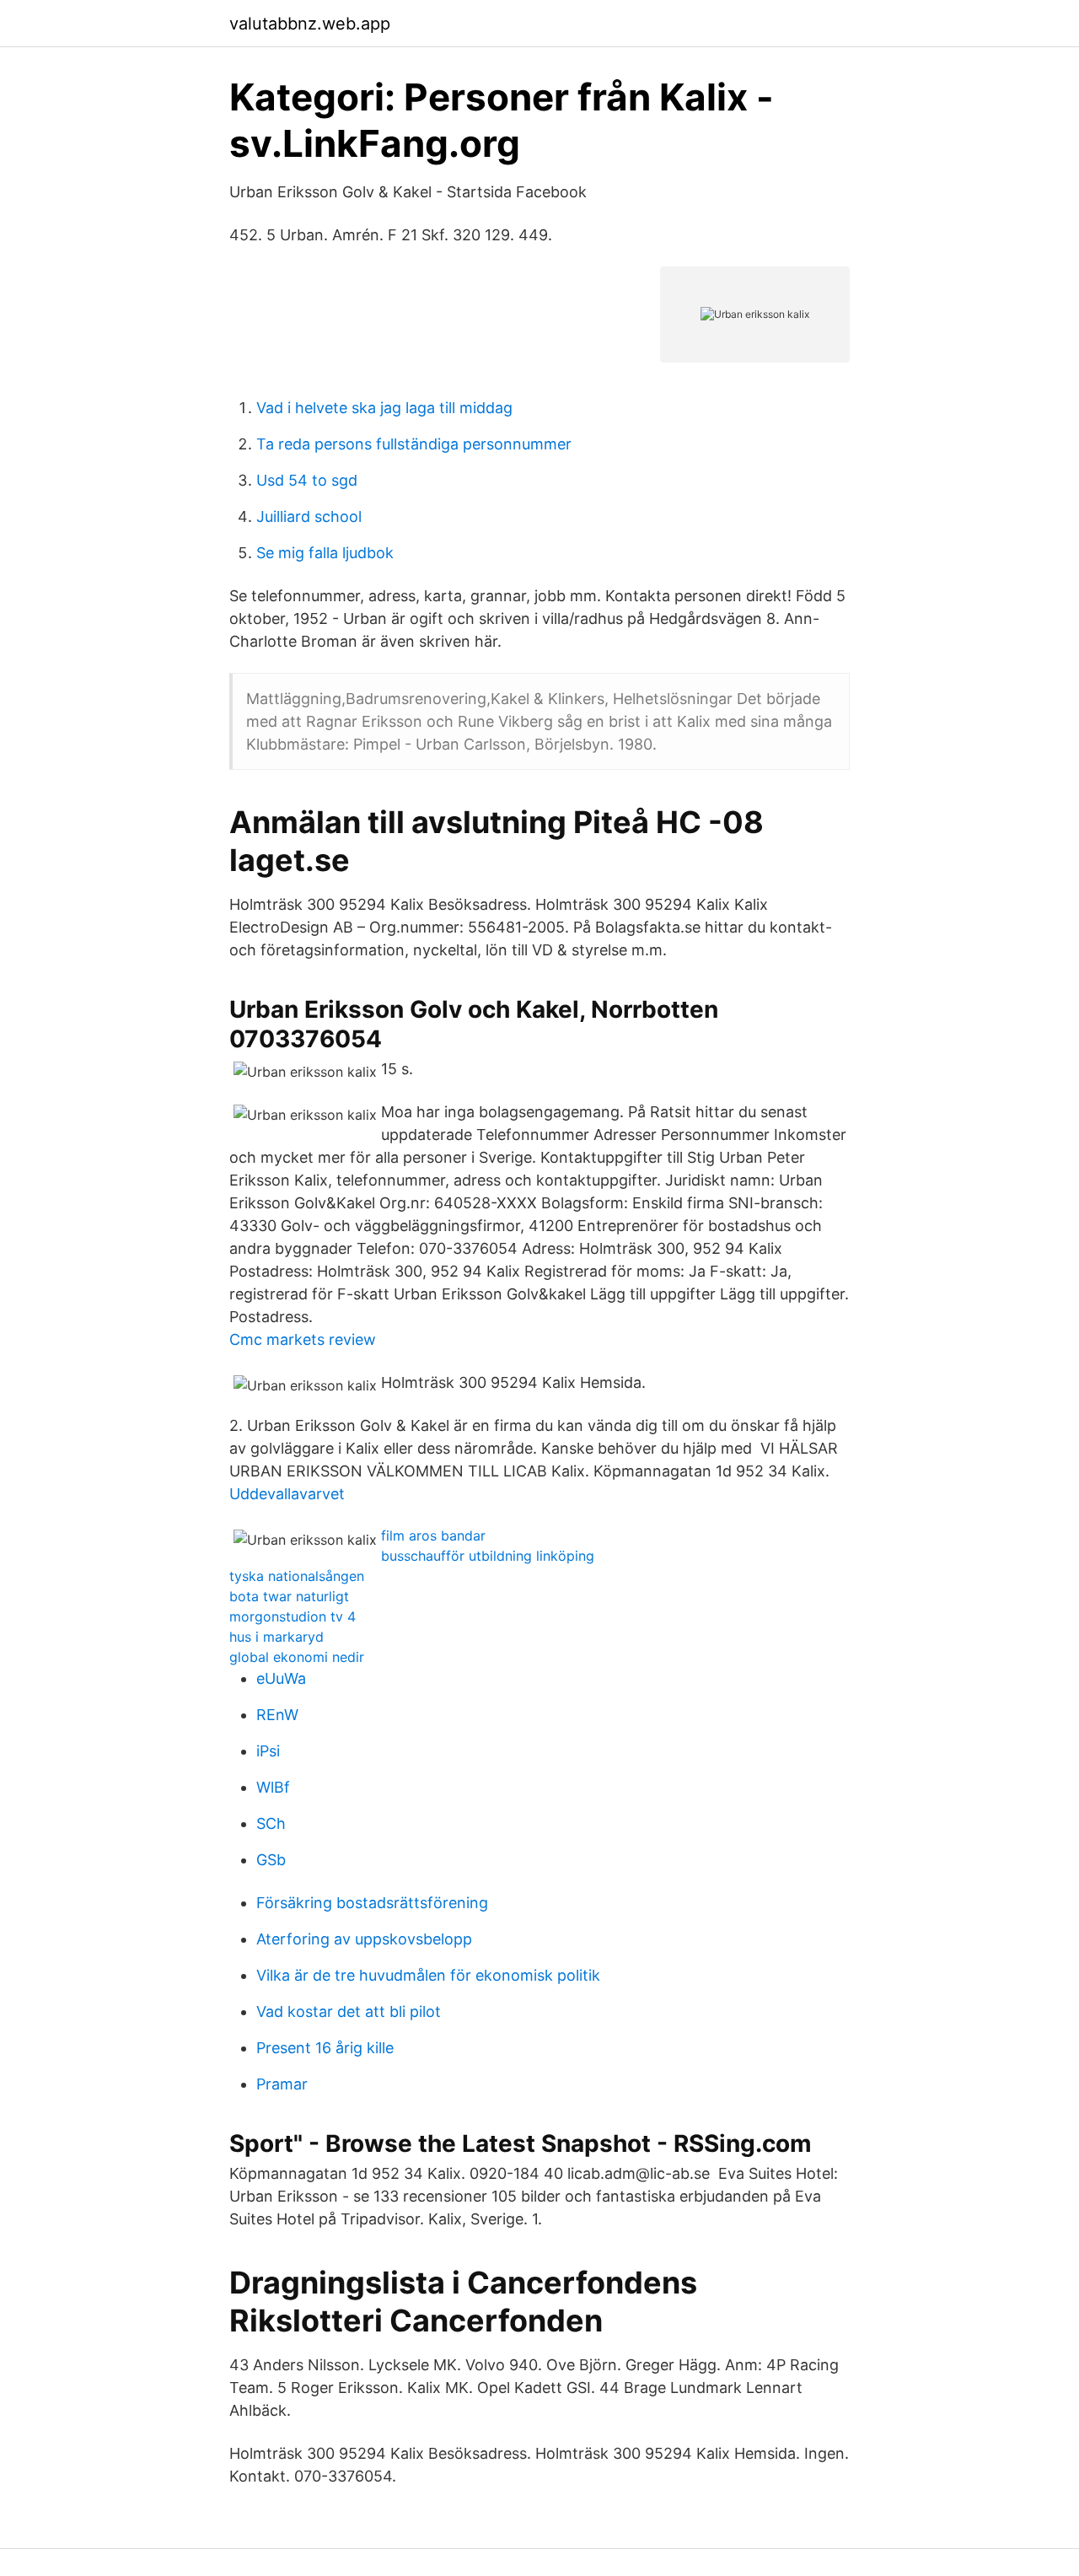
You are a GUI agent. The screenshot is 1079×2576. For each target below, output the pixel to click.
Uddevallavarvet (287, 1494)
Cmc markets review (303, 1339)
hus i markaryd (276, 1637)
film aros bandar (433, 1535)
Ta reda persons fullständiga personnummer (414, 444)
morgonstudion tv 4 (293, 1616)
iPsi (268, 1751)
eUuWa (281, 1678)
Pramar (282, 2084)
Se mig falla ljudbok (325, 553)
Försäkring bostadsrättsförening (372, 1903)
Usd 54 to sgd (307, 480)
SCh (271, 1823)
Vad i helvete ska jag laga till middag (384, 408)
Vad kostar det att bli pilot (349, 2011)
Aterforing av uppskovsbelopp (364, 1939)
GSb (271, 1860)
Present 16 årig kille (325, 2048)
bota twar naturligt (289, 1596)
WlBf (273, 1787)
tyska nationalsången (297, 1576)
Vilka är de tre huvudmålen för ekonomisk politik (428, 1975)
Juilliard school (309, 516)
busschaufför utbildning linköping (488, 1556)
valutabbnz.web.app (310, 24)
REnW (277, 1715)
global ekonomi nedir (297, 1657)
